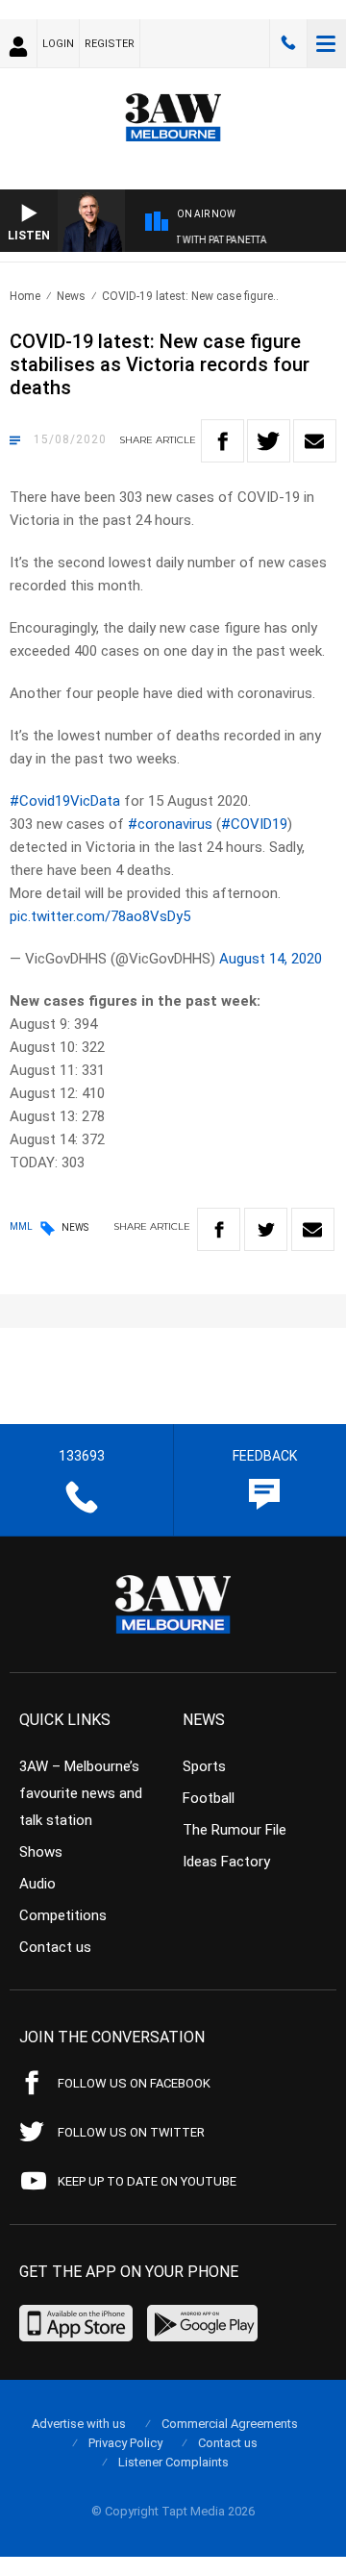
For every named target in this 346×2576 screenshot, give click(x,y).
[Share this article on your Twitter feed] (269, 441)
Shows (41, 1852)
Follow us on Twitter (131, 2132)
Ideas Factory (226, 1862)
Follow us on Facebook (134, 2083)
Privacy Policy (125, 2443)
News (71, 296)
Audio (37, 1884)
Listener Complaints (173, 2462)
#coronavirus (170, 824)
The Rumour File (235, 1830)
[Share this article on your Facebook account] (222, 441)
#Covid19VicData (65, 801)
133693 (288, 43)
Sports (204, 1766)
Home (25, 296)
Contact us (55, 1947)
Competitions (63, 1915)
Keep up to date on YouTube (147, 2181)
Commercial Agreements (230, 2424)
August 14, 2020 (271, 959)
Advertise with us (79, 2424)
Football (209, 1798)
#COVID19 (254, 824)
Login (58, 44)
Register (110, 44)
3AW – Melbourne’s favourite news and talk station (81, 1793)
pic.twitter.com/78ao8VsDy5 (100, 916)
